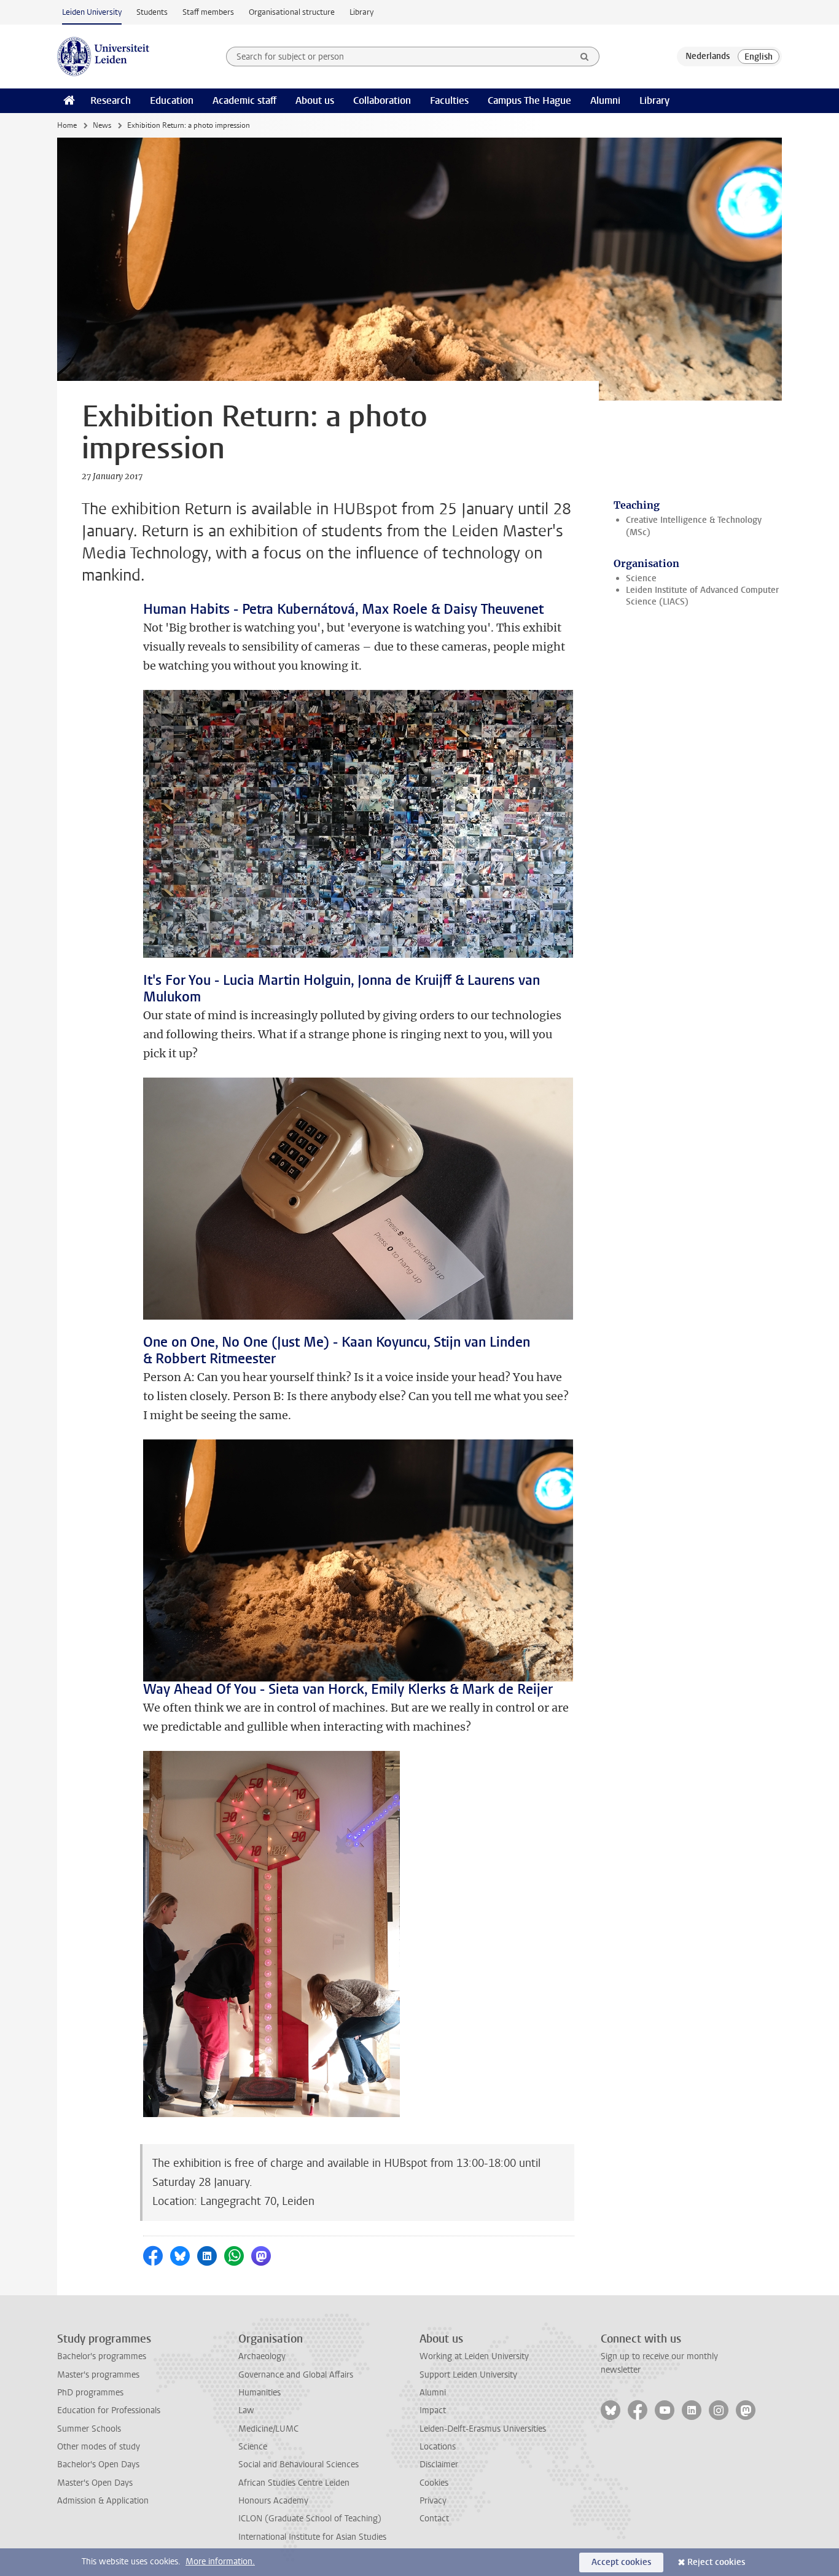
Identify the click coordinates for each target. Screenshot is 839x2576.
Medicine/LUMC (268, 2429)
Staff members (208, 12)
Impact (433, 2410)
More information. (220, 2562)
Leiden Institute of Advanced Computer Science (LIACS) (702, 596)
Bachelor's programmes (102, 2356)
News (102, 125)
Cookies (434, 2483)
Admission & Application (103, 2501)
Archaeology (262, 2356)
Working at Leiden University (474, 2356)
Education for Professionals (109, 2410)
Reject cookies (716, 2562)
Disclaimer (439, 2464)
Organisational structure (292, 12)
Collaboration (382, 100)
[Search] (585, 57)
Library (361, 12)
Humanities (260, 2393)
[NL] (708, 57)
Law (246, 2410)
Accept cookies (621, 2562)
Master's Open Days (95, 2483)
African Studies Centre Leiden (294, 2483)
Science (641, 578)
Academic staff (244, 100)
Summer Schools (89, 2429)
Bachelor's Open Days (98, 2464)
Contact (434, 2519)
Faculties (449, 100)
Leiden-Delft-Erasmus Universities (483, 2429)
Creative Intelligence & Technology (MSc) (694, 526)
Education (172, 100)
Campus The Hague (529, 100)
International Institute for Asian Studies (312, 2537)
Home (67, 125)
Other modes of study (99, 2447)
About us (315, 100)
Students (152, 12)
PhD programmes (90, 2393)
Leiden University (92, 12)
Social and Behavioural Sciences (299, 2464)
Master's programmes (98, 2375)
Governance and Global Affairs (296, 2375)
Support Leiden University (468, 2375)
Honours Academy (273, 2501)
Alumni (605, 100)
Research (111, 100)
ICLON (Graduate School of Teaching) (310, 2519)
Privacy (433, 2501)
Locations (438, 2447)
